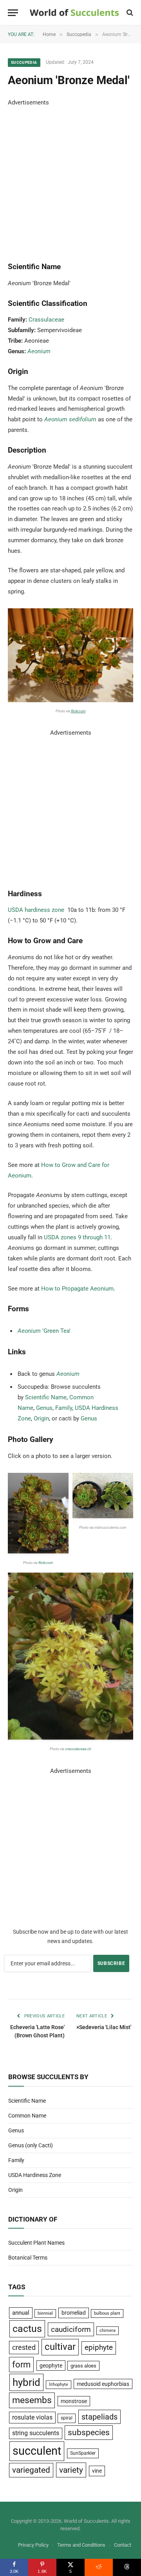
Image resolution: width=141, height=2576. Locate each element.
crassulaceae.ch (78, 1749)
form (21, 2365)
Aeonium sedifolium (70, 419)
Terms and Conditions (81, 2545)
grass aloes (83, 2366)
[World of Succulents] (74, 13)
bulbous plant (107, 2313)
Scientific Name (46, 1397)
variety (71, 2470)
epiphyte (99, 2348)
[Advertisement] (70, 178)
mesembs (32, 2400)
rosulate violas (32, 2417)
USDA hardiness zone (36, 910)
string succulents (36, 2433)
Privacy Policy (33, 2545)
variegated (31, 2470)
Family (64, 1408)
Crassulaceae (46, 320)
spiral (67, 2418)
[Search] (129, 13)
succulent (37, 2451)
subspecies (89, 2432)
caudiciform (71, 2329)
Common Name (27, 2116)
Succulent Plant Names (36, 2243)
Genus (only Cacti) (31, 2145)
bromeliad (74, 2313)
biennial (45, 2313)
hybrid (26, 2382)
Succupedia (24, 62)
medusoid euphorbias (103, 2384)
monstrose (74, 2401)
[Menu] (13, 13)
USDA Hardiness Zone (35, 2175)
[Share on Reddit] (99, 2567)
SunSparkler (83, 2453)
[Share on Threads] (127, 2567)
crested (24, 2347)
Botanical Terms (28, 2258)
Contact (123, 2545)
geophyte (51, 2366)
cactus (27, 2329)
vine (97, 2471)
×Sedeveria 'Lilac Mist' (104, 2027)
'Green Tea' (44, 1331)
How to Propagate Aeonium (77, 1289)
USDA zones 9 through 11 (77, 1237)
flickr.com (78, 711)
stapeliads (99, 2417)
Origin (41, 1418)
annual (21, 2313)
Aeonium (39, 351)
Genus (44, 1408)
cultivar (60, 2347)
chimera (108, 2331)
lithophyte (59, 2385)
